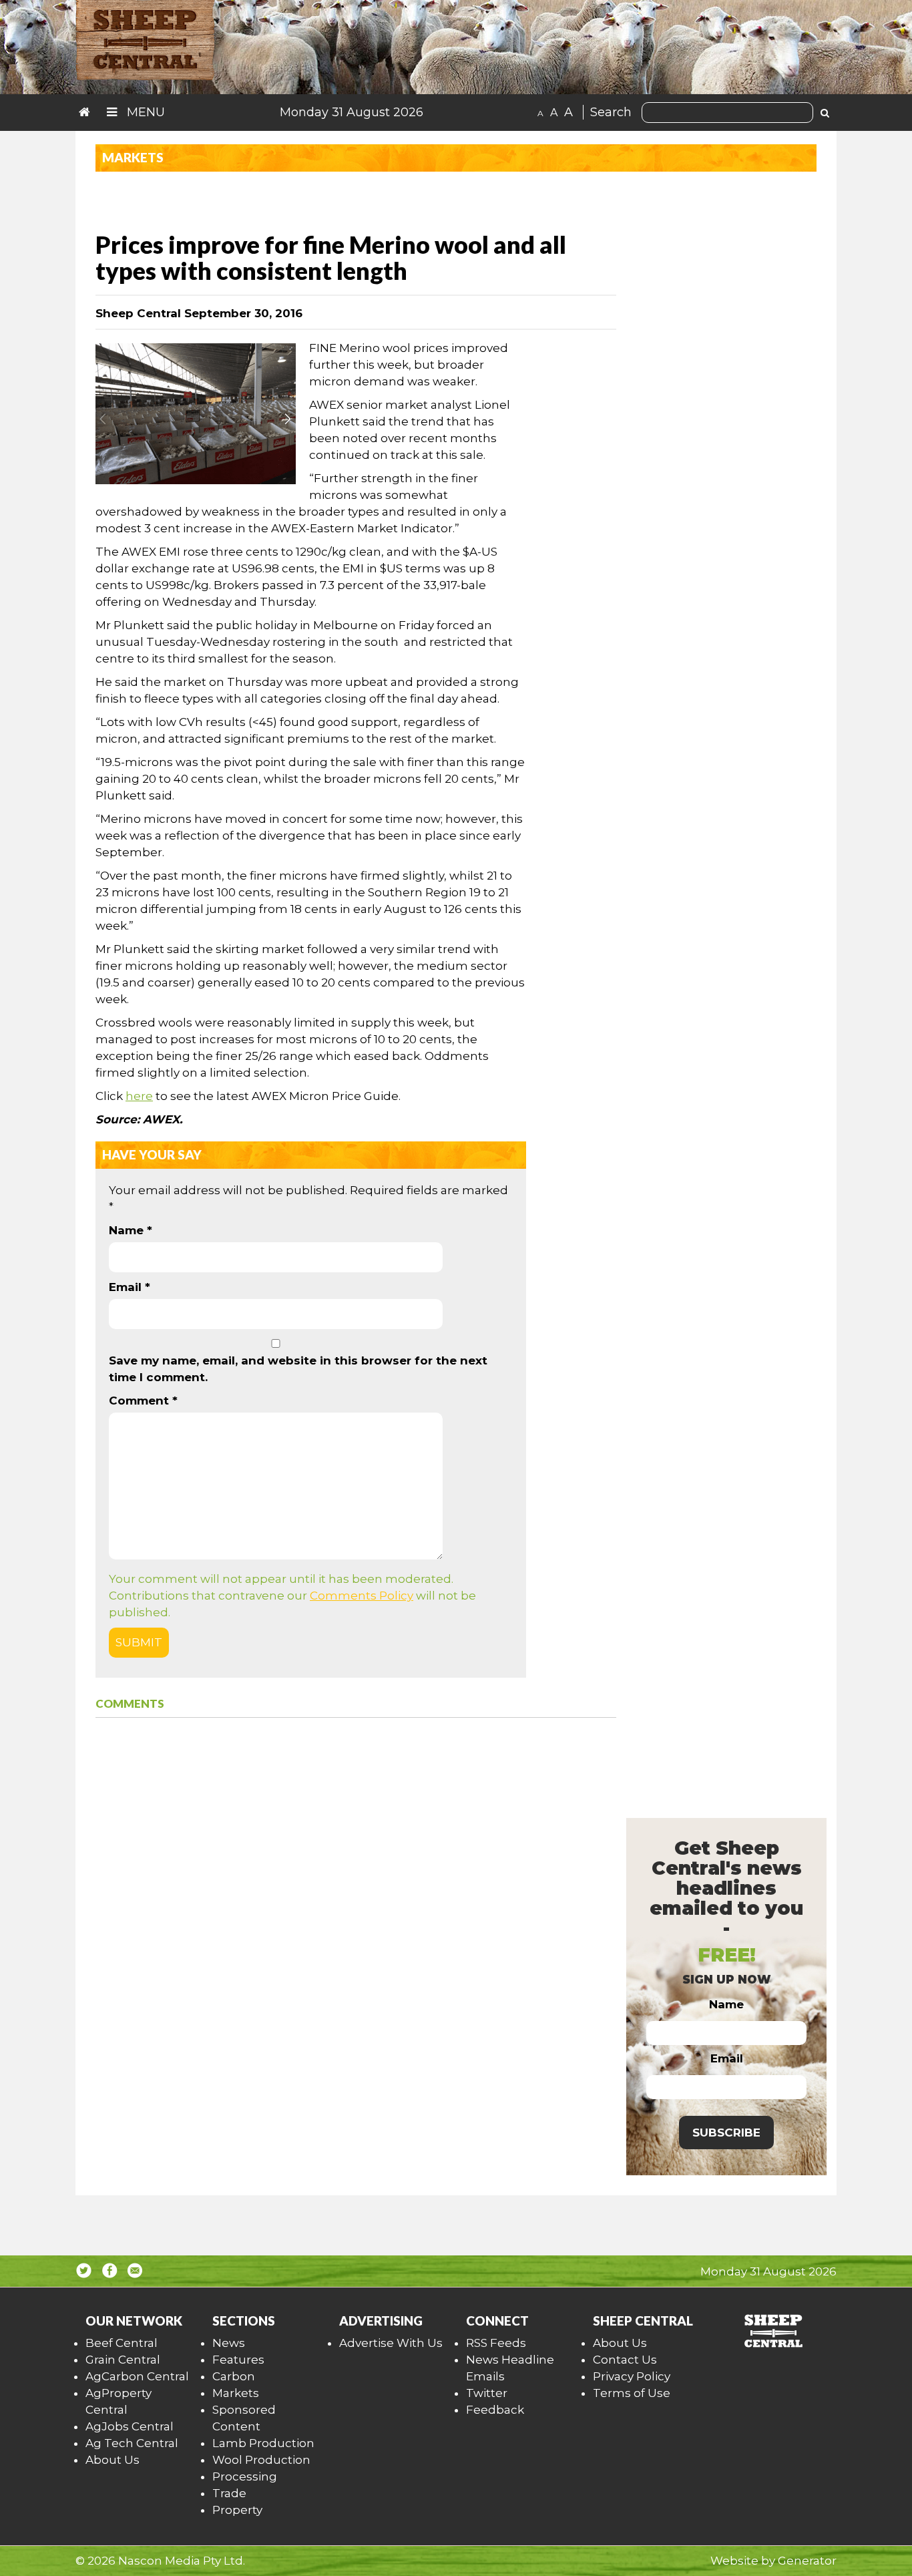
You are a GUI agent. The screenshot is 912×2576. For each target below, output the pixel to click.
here (139, 1096)
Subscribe (726, 2133)
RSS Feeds (496, 2343)
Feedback (495, 2410)
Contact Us (625, 2360)
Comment (143, 1401)
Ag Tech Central (132, 2443)
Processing (245, 2476)
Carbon (234, 2376)
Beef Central (122, 2343)
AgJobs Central (130, 2426)
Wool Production (261, 2460)
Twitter (487, 2393)
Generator (807, 2561)
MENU (144, 112)
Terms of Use (632, 2393)
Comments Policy (362, 1596)
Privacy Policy (632, 2376)
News (229, 2343)
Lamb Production (263, 2443)
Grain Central (123, 2360)
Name (131, 1230)
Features (238, 2360)
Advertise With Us (391, 2343)
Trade (229, 2493)
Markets (236, 2393)
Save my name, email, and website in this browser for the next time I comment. (298, 1369)
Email (130, 1287)
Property (237, 2510)
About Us (112, 2460)
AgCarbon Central (137, 2376)
